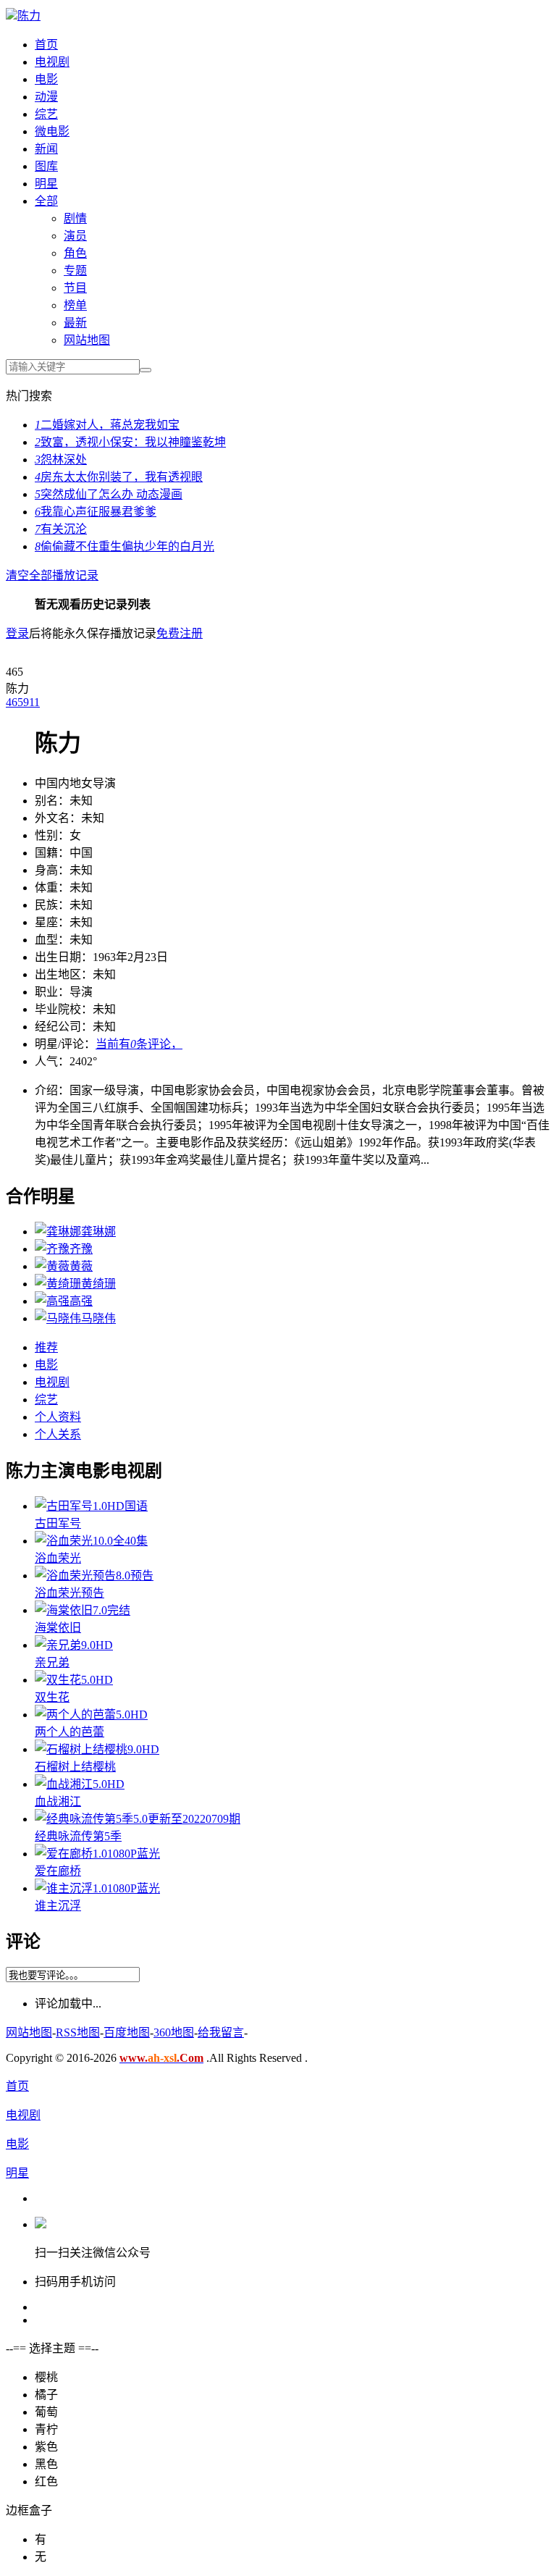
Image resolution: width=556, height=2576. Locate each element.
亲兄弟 (52, 1662)
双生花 (52, 1697)
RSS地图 (78, 2032)
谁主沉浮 (58, 1906)
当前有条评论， (139, 1044)
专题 (75, 270)
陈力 (29, 16)
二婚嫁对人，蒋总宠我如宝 (107, 425)
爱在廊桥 (58, 1871)
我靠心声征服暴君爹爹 (96, 512)
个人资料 (58, 1417)
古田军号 (58, 1523)
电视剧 (52, 62)
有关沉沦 (61, 529)
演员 (75, 236)
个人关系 (58, 1434)
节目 (75, 288)
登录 (17, 633)
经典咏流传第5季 (78, 1836)
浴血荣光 (58, 1558)
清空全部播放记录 (52, 575)
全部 (46, 201)
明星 (46, 184)
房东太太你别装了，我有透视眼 (119, 477)
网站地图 (87, 340)
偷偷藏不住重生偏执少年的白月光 (125, 546)
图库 (46, 166)
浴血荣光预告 (69, 1593)
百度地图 (127, 2032)
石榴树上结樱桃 (75, 1767)
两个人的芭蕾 (69, 1732)
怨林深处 (61, 460)
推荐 (46, 1347)
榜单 (75, 305)
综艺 (46, 114)
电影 (46, 79)
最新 (75, 323)
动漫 (46, 97)
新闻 (46, 149)
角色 (75, 253)
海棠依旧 (58, 1628)
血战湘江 (58, 1801)
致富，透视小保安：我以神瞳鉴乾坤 (130, 442)
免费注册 (180, 633)
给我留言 (221, 2032)
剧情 (75, 218)
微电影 (52, 131)
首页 (46, 45)
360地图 (174, 2032)
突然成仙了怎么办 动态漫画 (109, 494)
